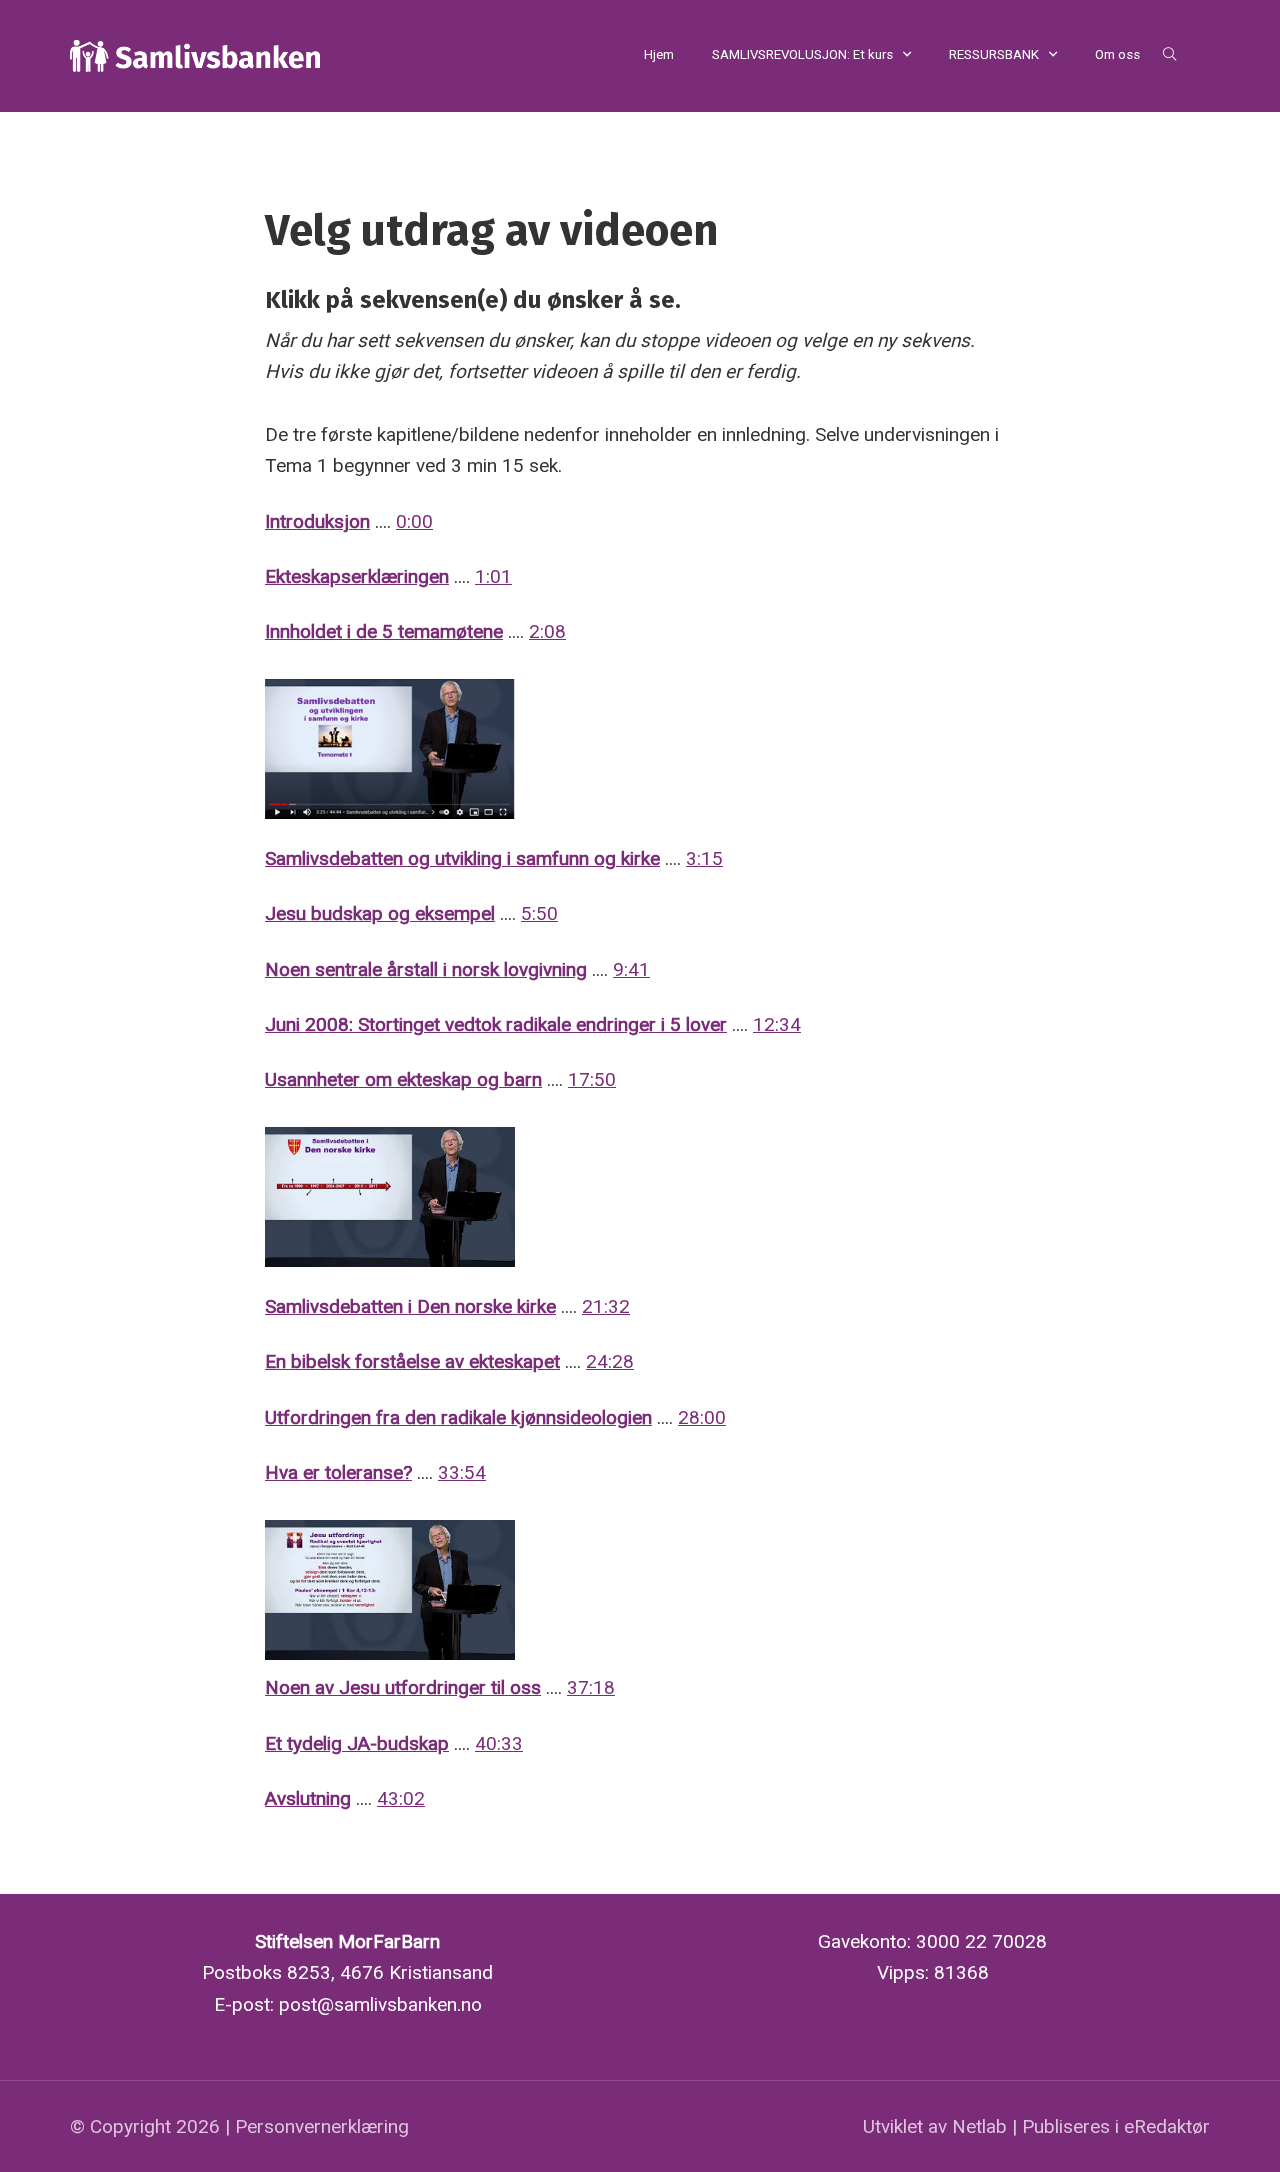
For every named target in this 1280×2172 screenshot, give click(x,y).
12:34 (777, 1024)
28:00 (702, 1417)
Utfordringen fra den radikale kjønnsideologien (458, 1417)
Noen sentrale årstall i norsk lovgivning (426, 969)
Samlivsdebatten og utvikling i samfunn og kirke (462, 858)
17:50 (592, 1079)
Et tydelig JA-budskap (357, 1743)
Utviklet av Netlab (935, 2126)
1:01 (493, 576)
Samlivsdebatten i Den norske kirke (410, 1306)
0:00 (414, 521)
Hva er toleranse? (338, 1472)
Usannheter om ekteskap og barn (403, 1079)
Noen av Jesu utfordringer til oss (403, 1687)
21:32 (606, 1306)
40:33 (499, 1743)
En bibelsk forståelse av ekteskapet (412, 1361)
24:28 (610, 1361)
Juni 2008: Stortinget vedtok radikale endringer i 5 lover (496, 1024)
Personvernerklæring (322, 2126)
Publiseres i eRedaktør (1116, 2126)
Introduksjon (317, 521)
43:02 (401, 1798)
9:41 (631, 969)
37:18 (591, 1687)
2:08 (547, 631)
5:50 (539, 913)
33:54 (462, 1472)
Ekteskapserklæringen (357, 576)
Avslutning (308, 1798)
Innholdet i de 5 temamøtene (384, 631)
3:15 (704, 858)
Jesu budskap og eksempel (380, 913)
